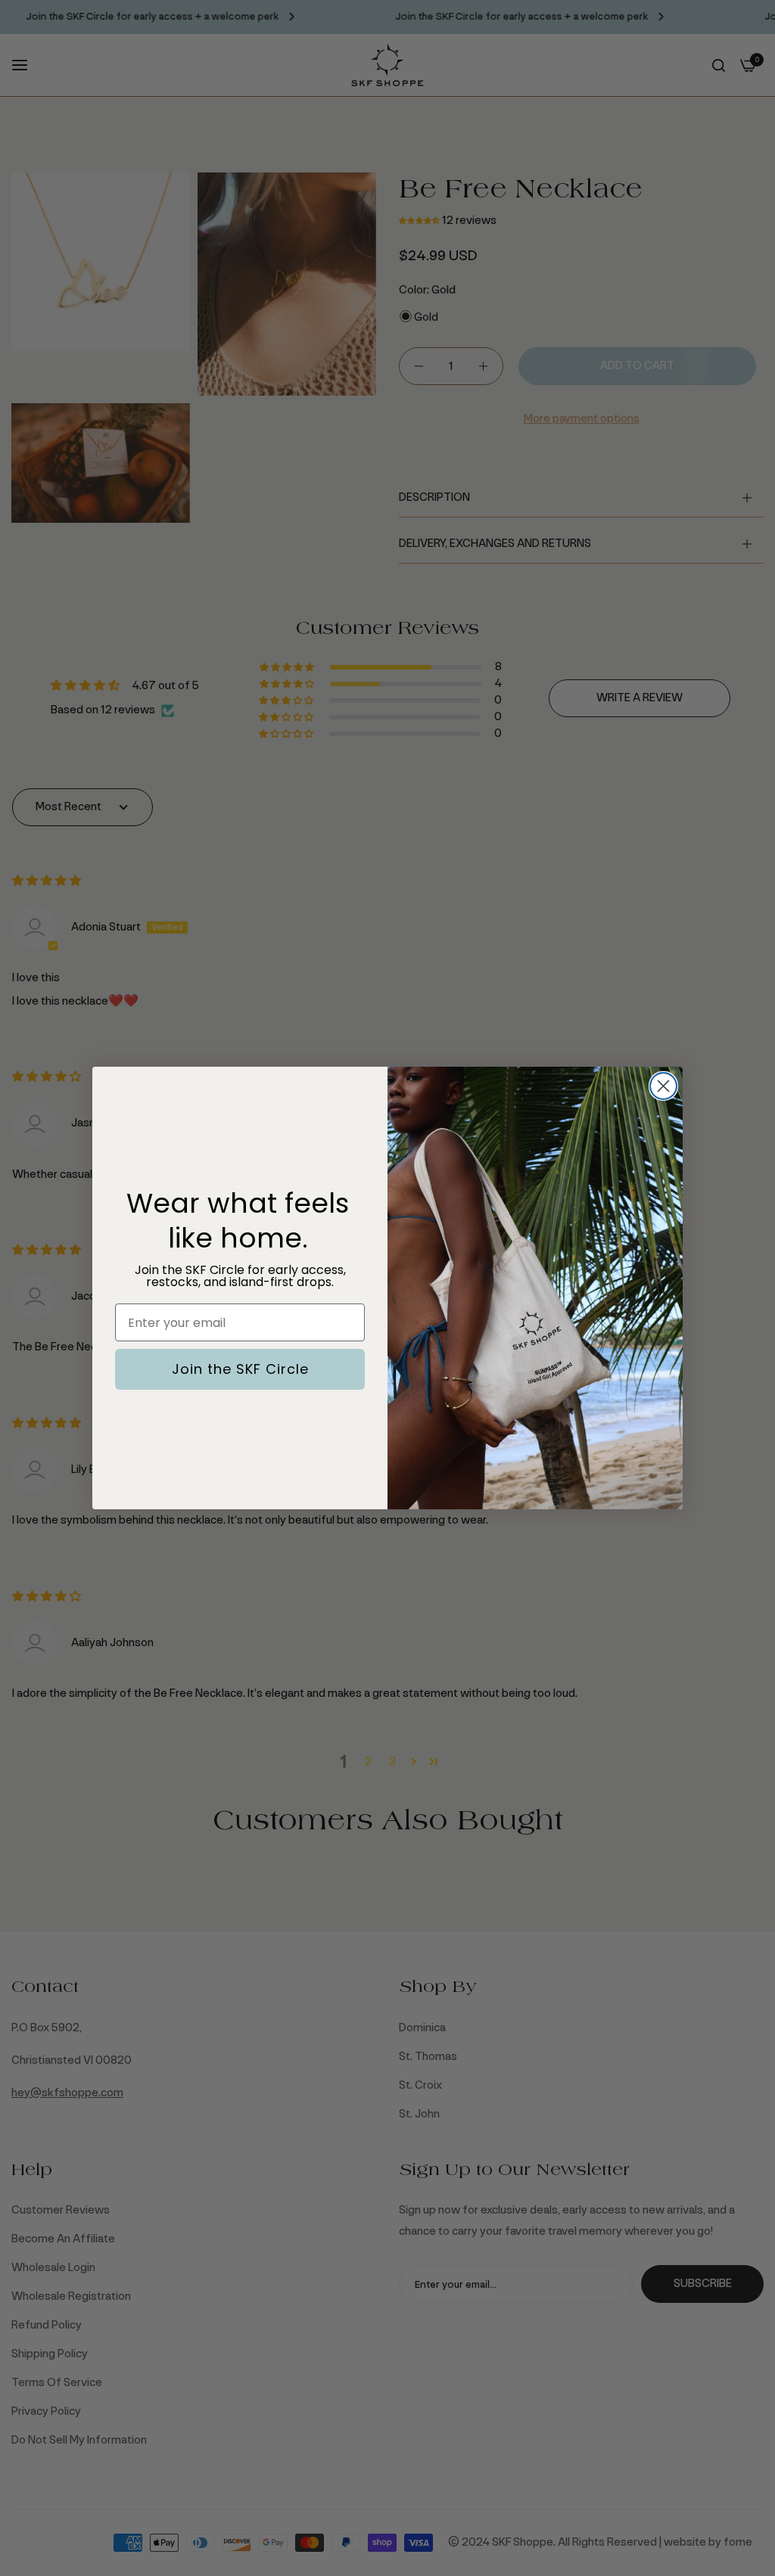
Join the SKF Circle (240, 1369)
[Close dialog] (663, 1086)
